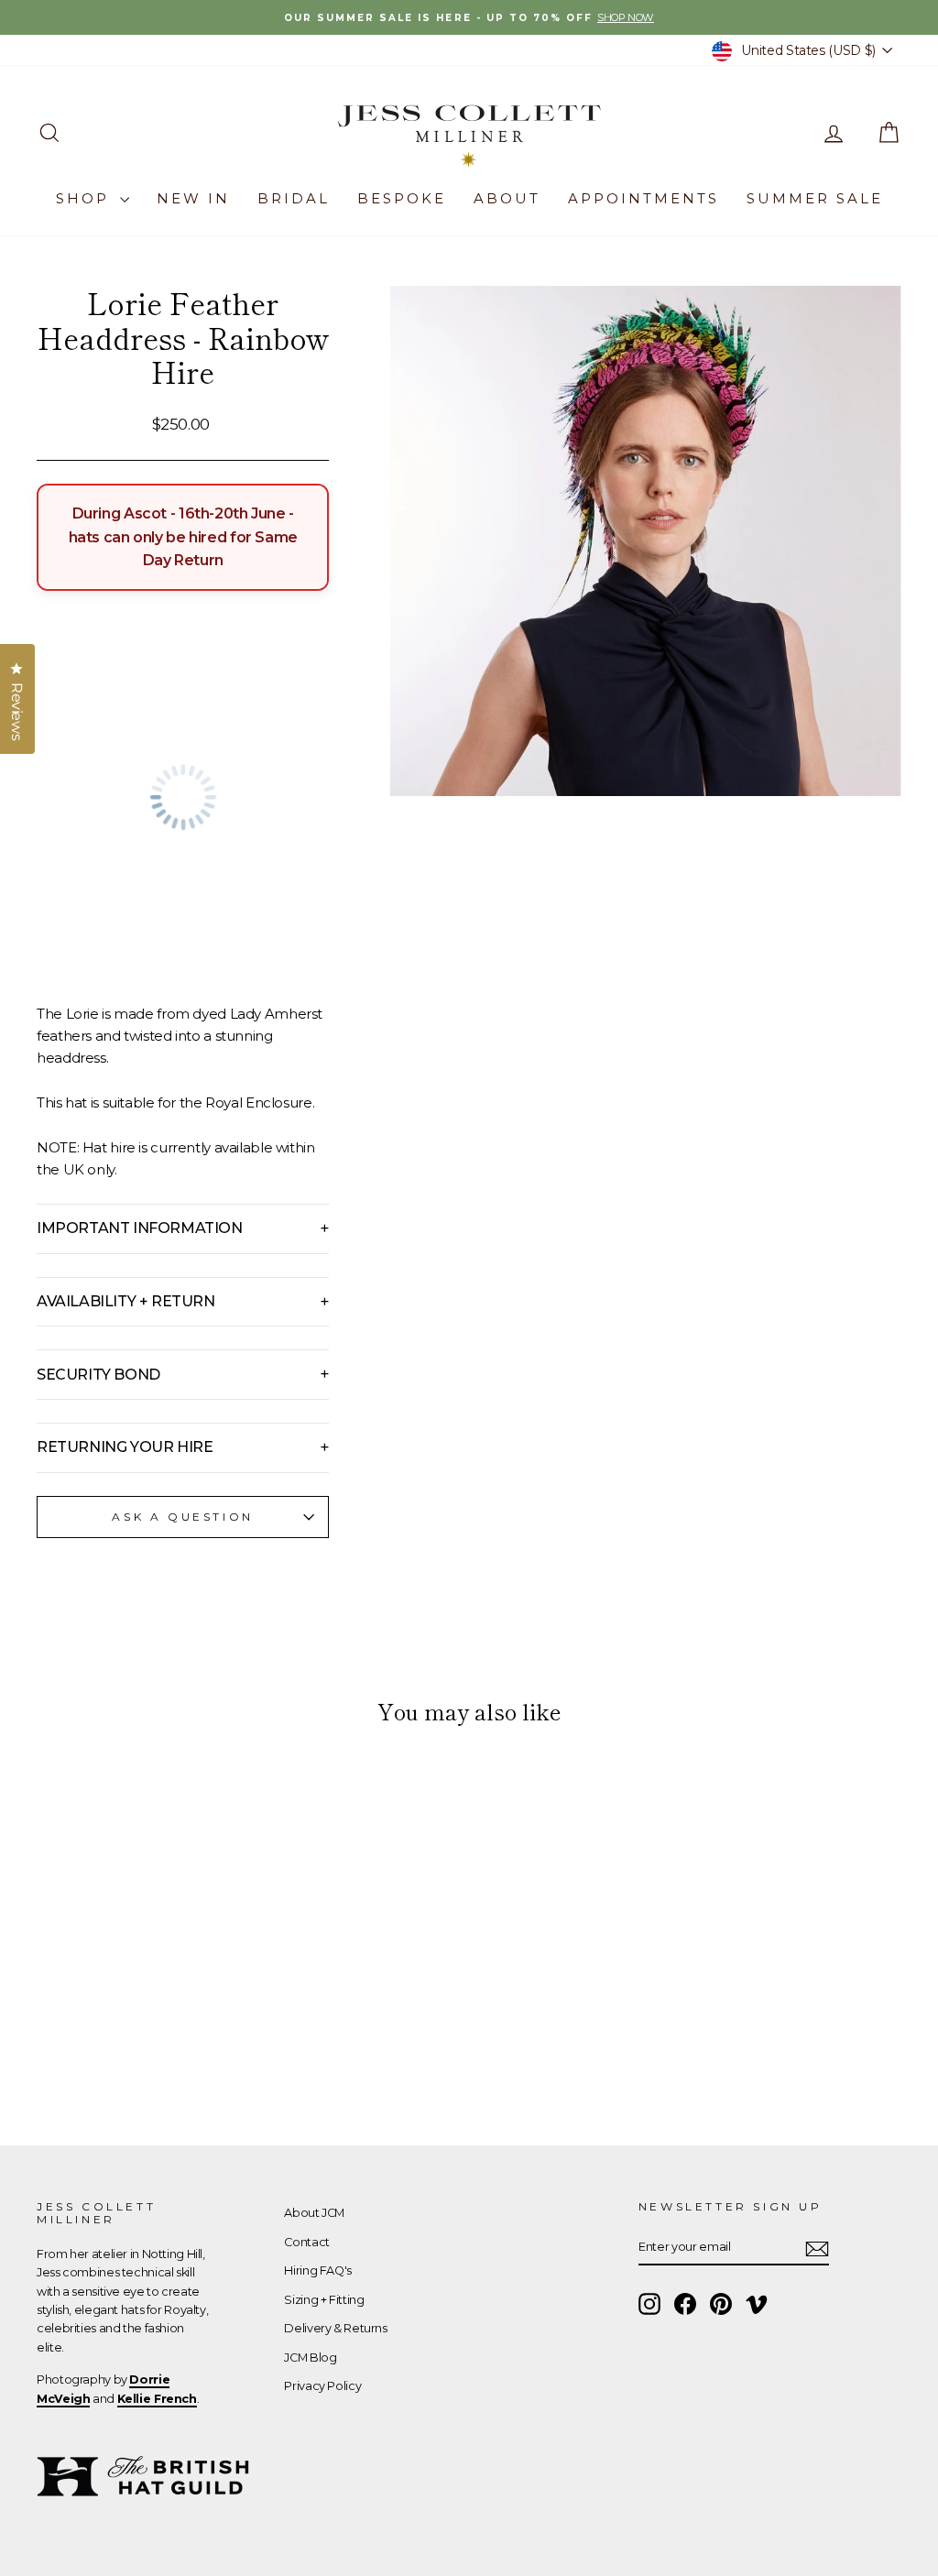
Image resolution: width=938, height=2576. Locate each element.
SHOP (86, 198)
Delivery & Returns (335, 2328)
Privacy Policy (322, 2386)
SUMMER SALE (815, 198)
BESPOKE (402, 198)
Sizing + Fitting (324, 2300)
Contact (306, 2242)
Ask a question (182, 1517)
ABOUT (507, 198)
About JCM (314, 2213)
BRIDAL (294, 198)
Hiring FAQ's (318, 2270)
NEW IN (193, 198)
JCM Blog (310, 2358)
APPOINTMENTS (644, 198)
